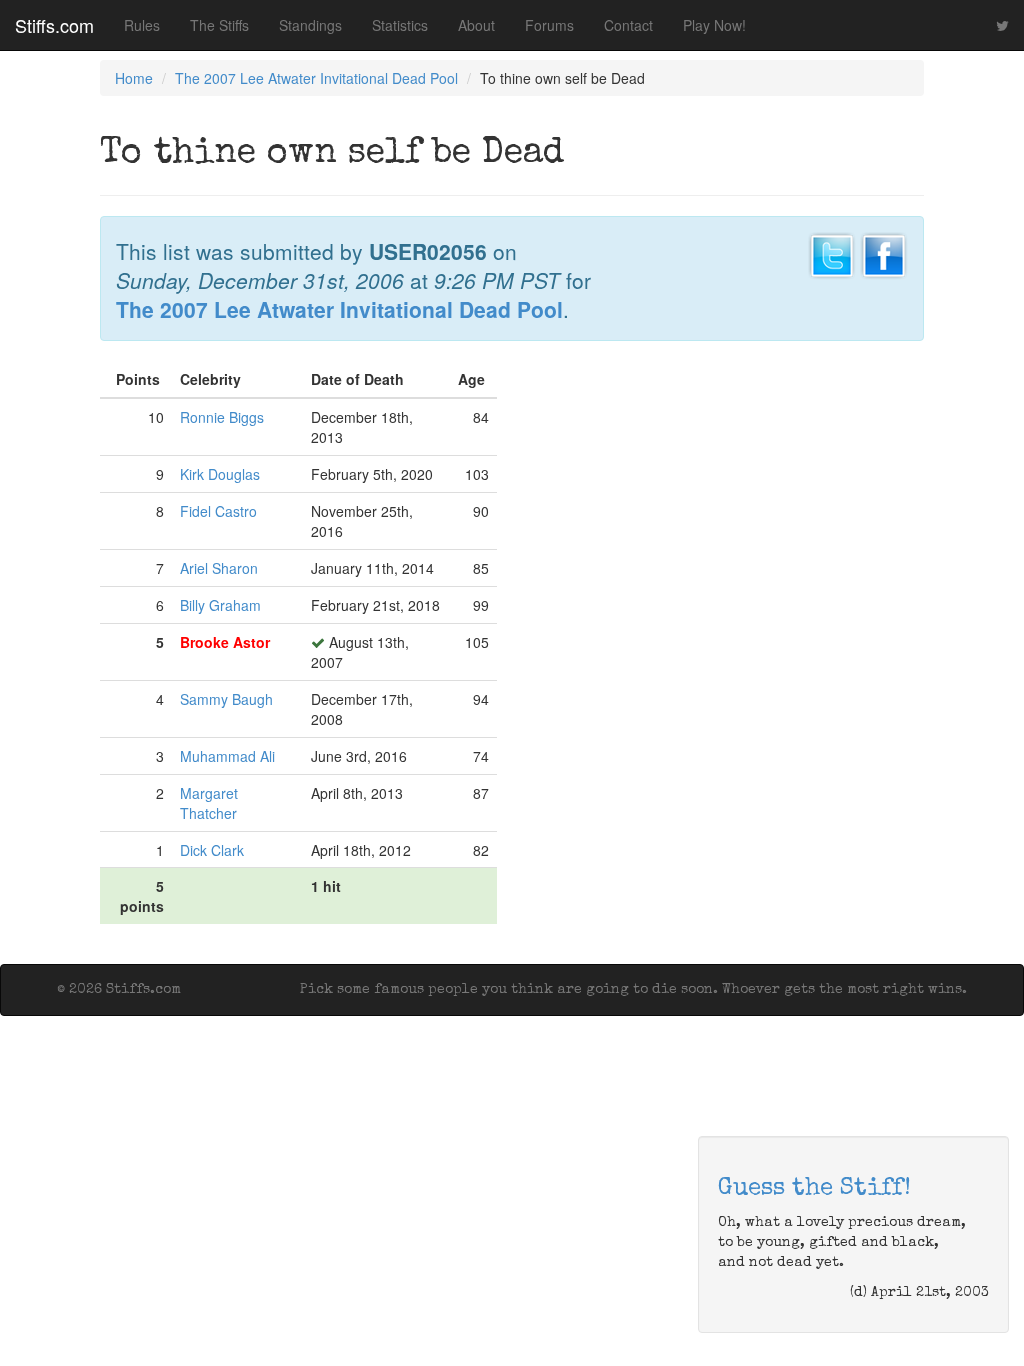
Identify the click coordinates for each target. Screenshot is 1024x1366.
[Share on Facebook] (884, 253)
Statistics (400, 25)
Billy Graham (220, 605)
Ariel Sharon (219, 568)
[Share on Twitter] (832, 253)
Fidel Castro (218, 511)
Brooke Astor (225, 642)
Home (134, 78)
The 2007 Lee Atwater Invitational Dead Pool (316, 78)
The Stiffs (219, 25)
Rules (142, 25)
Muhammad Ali (227, 756)
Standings (310, 25)
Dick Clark (212, 850)
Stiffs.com (54, 25)
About (476, 25)
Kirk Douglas (220, 474)
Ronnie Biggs (222, 417)
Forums (549, 25)
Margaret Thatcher (209, 803)
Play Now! (714, 25)
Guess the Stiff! (814, 1189)
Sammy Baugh (226, 699)
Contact (628, 25)
